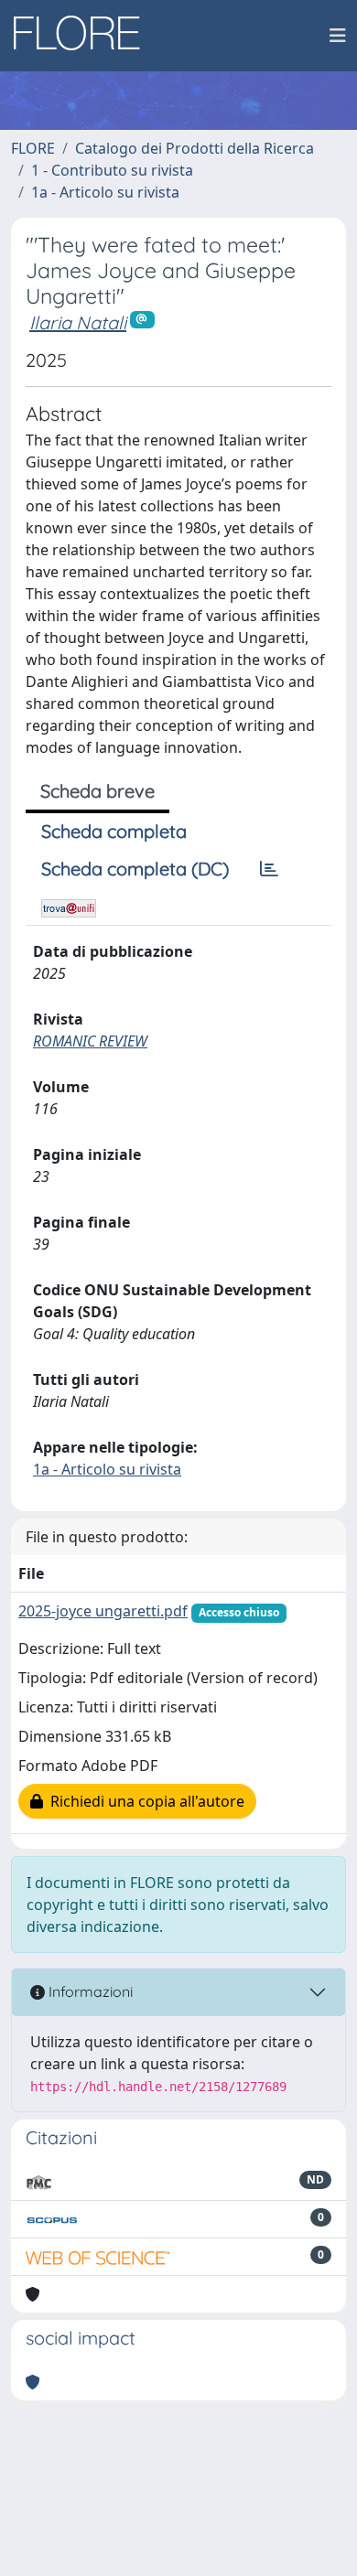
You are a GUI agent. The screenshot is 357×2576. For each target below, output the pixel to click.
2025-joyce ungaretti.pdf (103, 1611)
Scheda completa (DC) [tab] (135, 869)
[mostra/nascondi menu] (338, 36)
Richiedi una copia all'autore (144, 1801)
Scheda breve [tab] (97, 791)
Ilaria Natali (78, 322)
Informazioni (89, 1991)
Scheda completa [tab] (114, 831)
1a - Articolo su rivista (105, 192)
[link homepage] (83, 36)
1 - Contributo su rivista (112, 170)
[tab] (269, 869)
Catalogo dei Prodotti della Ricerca (195, 148)
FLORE (33, 148)
